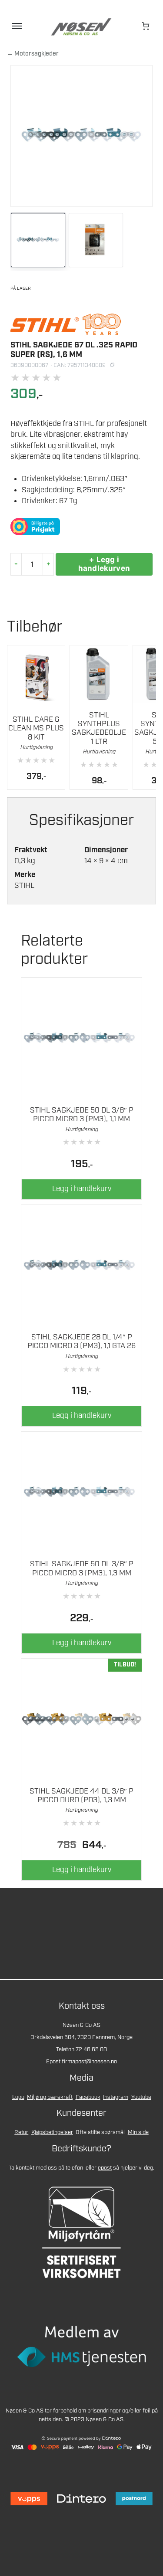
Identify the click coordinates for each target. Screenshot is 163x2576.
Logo (18, 2097)
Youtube (141, 2097)
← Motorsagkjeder (33, 54)
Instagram (116, 2097)
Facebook (88, 2097)
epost (105, 2168)
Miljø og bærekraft (50, 2097)
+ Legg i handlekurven (104, 564)
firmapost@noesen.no (89, 2062)
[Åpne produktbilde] (81, 136)
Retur (21, 2132)
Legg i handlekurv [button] (82, 1189)
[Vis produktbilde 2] (96, 240)
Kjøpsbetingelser (52, 2132)
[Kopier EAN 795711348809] (112, 365)
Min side (138, 2132)
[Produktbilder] (81, 241)
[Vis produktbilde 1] (38, 240)
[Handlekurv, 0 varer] (146, 26)
